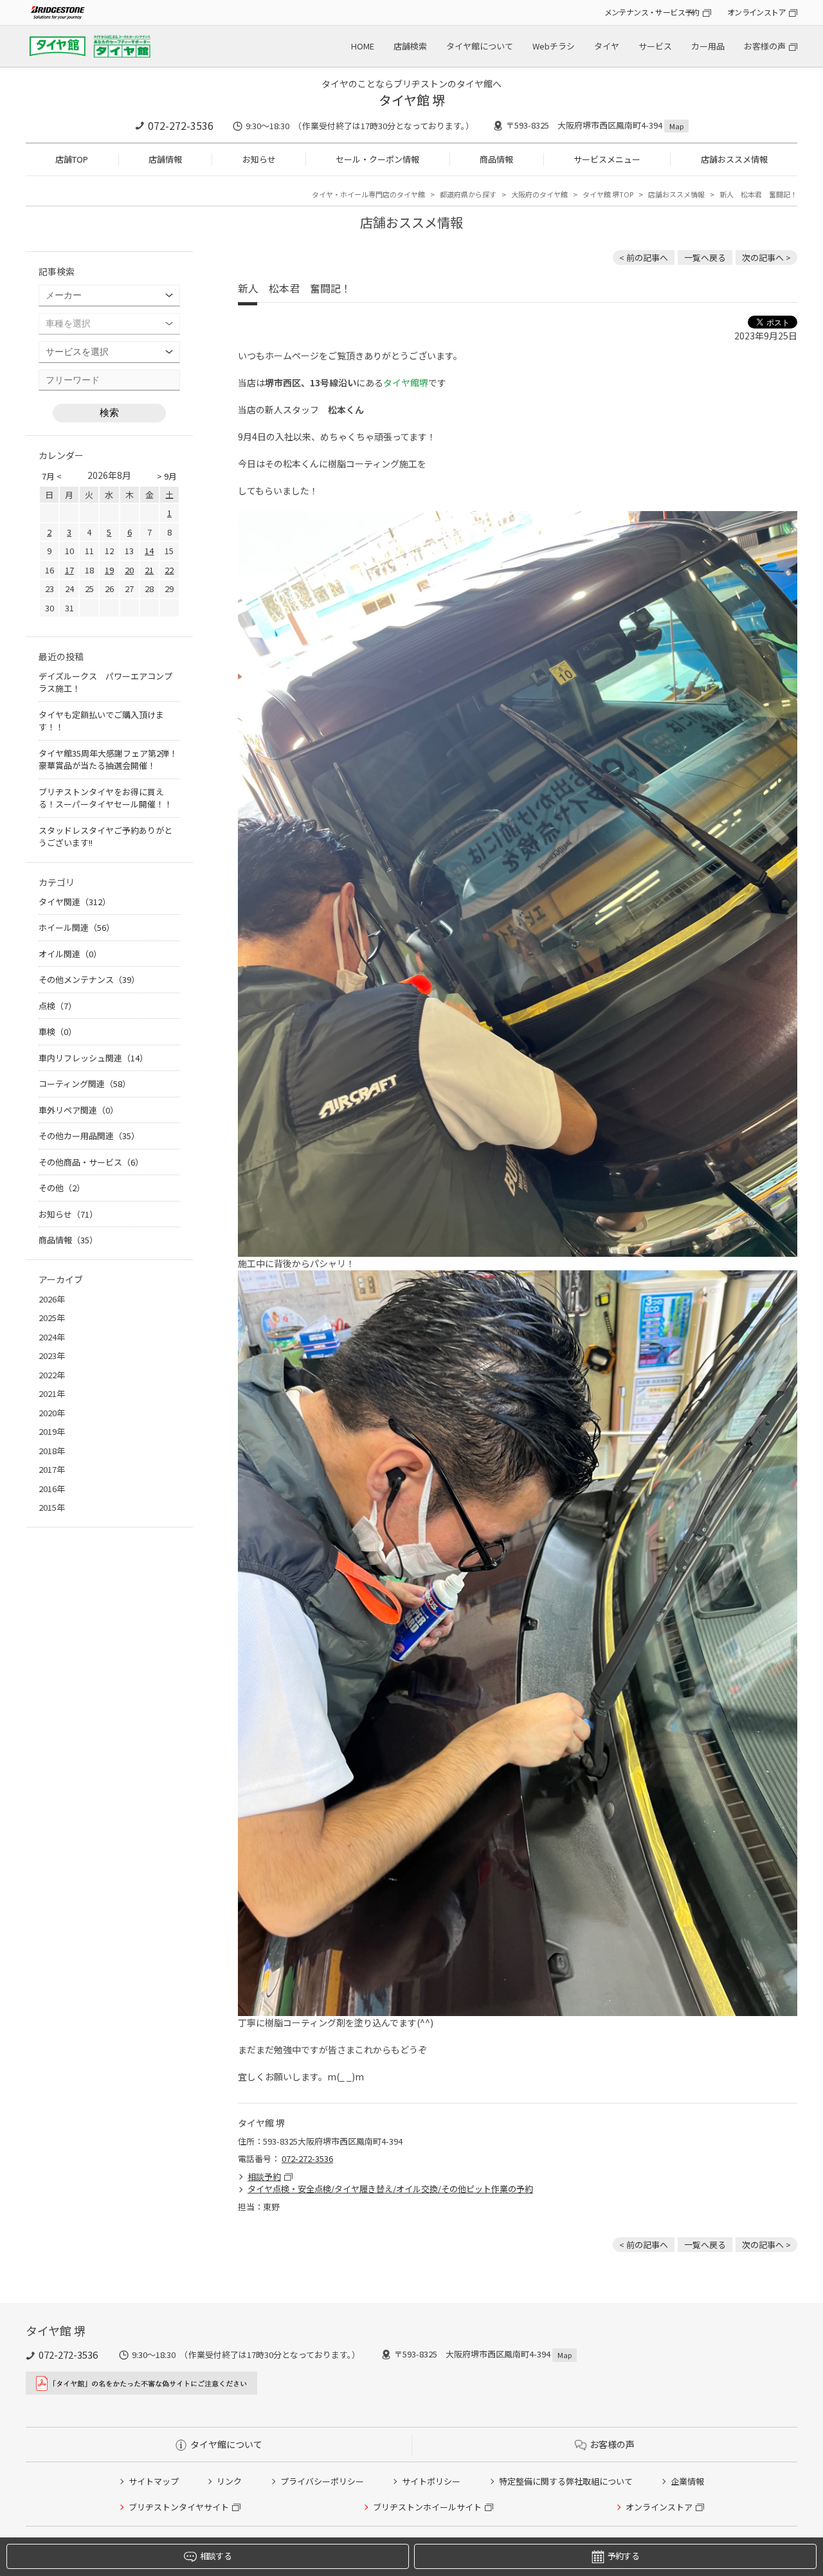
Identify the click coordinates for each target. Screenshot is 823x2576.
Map (676, 126)
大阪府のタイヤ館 (539, 194)
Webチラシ (554, 46)
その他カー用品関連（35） (89, 1136)
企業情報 (687, 2481)
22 (169, 570)
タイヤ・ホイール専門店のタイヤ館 (368, 194)
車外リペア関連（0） (78, 1110)
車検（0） (58, 1031)
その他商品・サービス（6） (91, 1162)
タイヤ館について (480, 46)
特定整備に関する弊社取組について (566, 2481)
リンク (229, 2481)
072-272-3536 (181, 125)
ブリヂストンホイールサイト (427, 2507)
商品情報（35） (68, 1240)
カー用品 (708, 46)
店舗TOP (72, 159)
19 (109, 570)
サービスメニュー (607, 159)
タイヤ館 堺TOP (608, 194)
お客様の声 (765, 46)
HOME (363, 46)
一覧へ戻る (705, 257)
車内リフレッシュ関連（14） (93, 1058)
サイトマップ (154, 2481)
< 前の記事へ (644, 257)
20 (129, 570)
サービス (655, 46)
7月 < (52, 476)
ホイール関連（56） (77, 927)
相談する (216, 2556)
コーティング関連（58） (85, 1084)
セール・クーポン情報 (377, 159)
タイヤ (607, 46)
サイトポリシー (431, 2481)
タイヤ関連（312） (75, 902)
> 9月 (167, 476)
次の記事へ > (766, 257)
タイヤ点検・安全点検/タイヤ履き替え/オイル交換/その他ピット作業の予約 (390, 2189)
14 (149, 551)
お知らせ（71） (68, 1214)
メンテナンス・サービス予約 (652, 12)
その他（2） (62, 1188)
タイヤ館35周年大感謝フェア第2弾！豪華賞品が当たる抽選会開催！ (108, 760)
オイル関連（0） (70, 954)
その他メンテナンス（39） (89, 979)
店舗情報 (165, 159)
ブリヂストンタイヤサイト (179, 2507)
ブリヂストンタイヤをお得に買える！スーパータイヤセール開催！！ (105, 798)
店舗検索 (410, 46)
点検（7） (58, 1006)
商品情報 (496, 159)
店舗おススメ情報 (734, 159)
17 (69, 570)
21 (149, 570)
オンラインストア (756, 12)
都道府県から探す (468, 194)
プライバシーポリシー (322, 2481)
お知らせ (259, 159)
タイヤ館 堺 (412, 100)
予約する (623, 2556)
